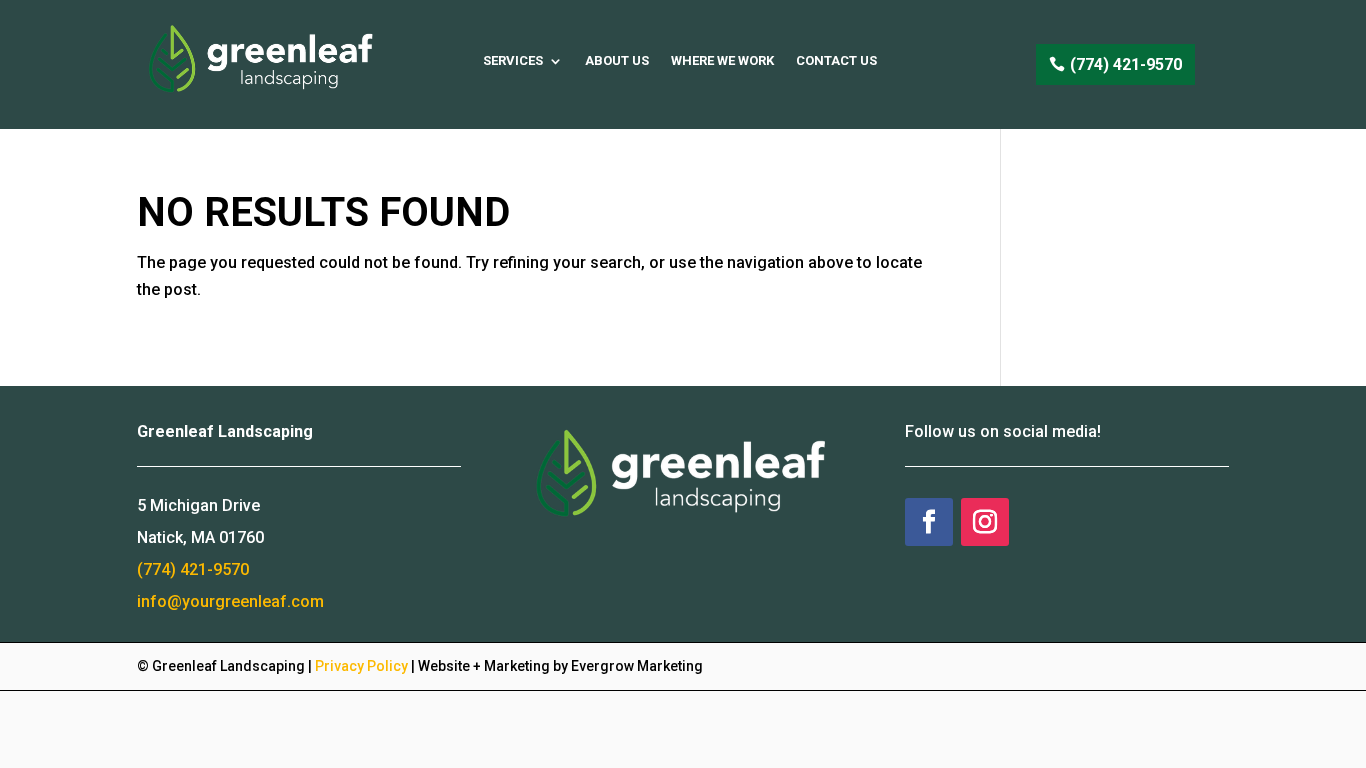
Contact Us (836, 60)
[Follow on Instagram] (985, 522)
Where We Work (722, 60)
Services (513, 60)
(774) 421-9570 (1126, 64)
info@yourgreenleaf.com (230, 601)
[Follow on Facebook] (929, 522)
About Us (617, 60)
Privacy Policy (361, 666)
